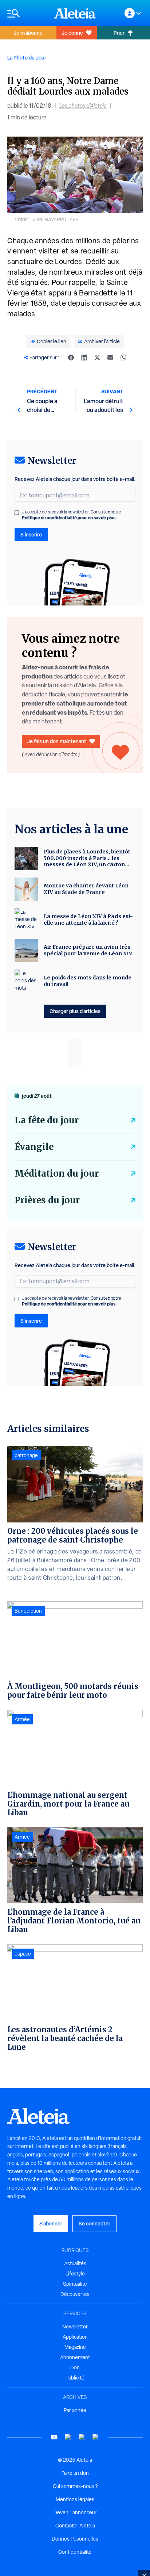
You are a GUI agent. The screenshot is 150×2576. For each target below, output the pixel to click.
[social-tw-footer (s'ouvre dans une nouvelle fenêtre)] (82, 2437)
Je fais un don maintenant (57, 741)
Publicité (75, 2378)
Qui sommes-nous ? (75, 2486)
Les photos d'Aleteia (83, 106)
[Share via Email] (110, 358)
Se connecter (94, 2223)
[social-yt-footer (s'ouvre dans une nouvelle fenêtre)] (54, 2437)
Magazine (75, 2347)
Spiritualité (75, 2284)
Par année (75, 2410)
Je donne (72, 33)
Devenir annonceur (75, 2512)
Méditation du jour (57, 1174)
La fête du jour (47, 1120)
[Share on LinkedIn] (84, 358)
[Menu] (27, 13)
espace (23, 1954)
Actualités (75, 2263)
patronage (26, 1455)
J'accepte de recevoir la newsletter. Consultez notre (72, 515)
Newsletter (75, 2327)
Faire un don (75, 2473)
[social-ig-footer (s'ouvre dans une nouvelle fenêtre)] (96, 2437)
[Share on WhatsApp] (123, 358)
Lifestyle (75, 2274)
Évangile (34, 1147)
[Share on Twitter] (97, 358)
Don (75, 2367)
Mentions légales (75, 2499)
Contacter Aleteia (75, 2526)
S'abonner (51, 2223)
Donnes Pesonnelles (75, 2539)
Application (75, 2337)
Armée (22, 1719)
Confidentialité (75, 2552)
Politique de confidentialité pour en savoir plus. (69, 518)
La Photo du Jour (27, 58)
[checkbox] (17, 513)
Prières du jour (47, 1200)
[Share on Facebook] (71, 358)
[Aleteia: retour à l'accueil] (75, 13)
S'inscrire (31, 534)
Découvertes (75, 2294)
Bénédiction (28, 1611)
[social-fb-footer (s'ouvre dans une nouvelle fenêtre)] (68, 2437)
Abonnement (75, 2357)
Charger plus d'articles (75, 1011)
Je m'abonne (28, 33)
